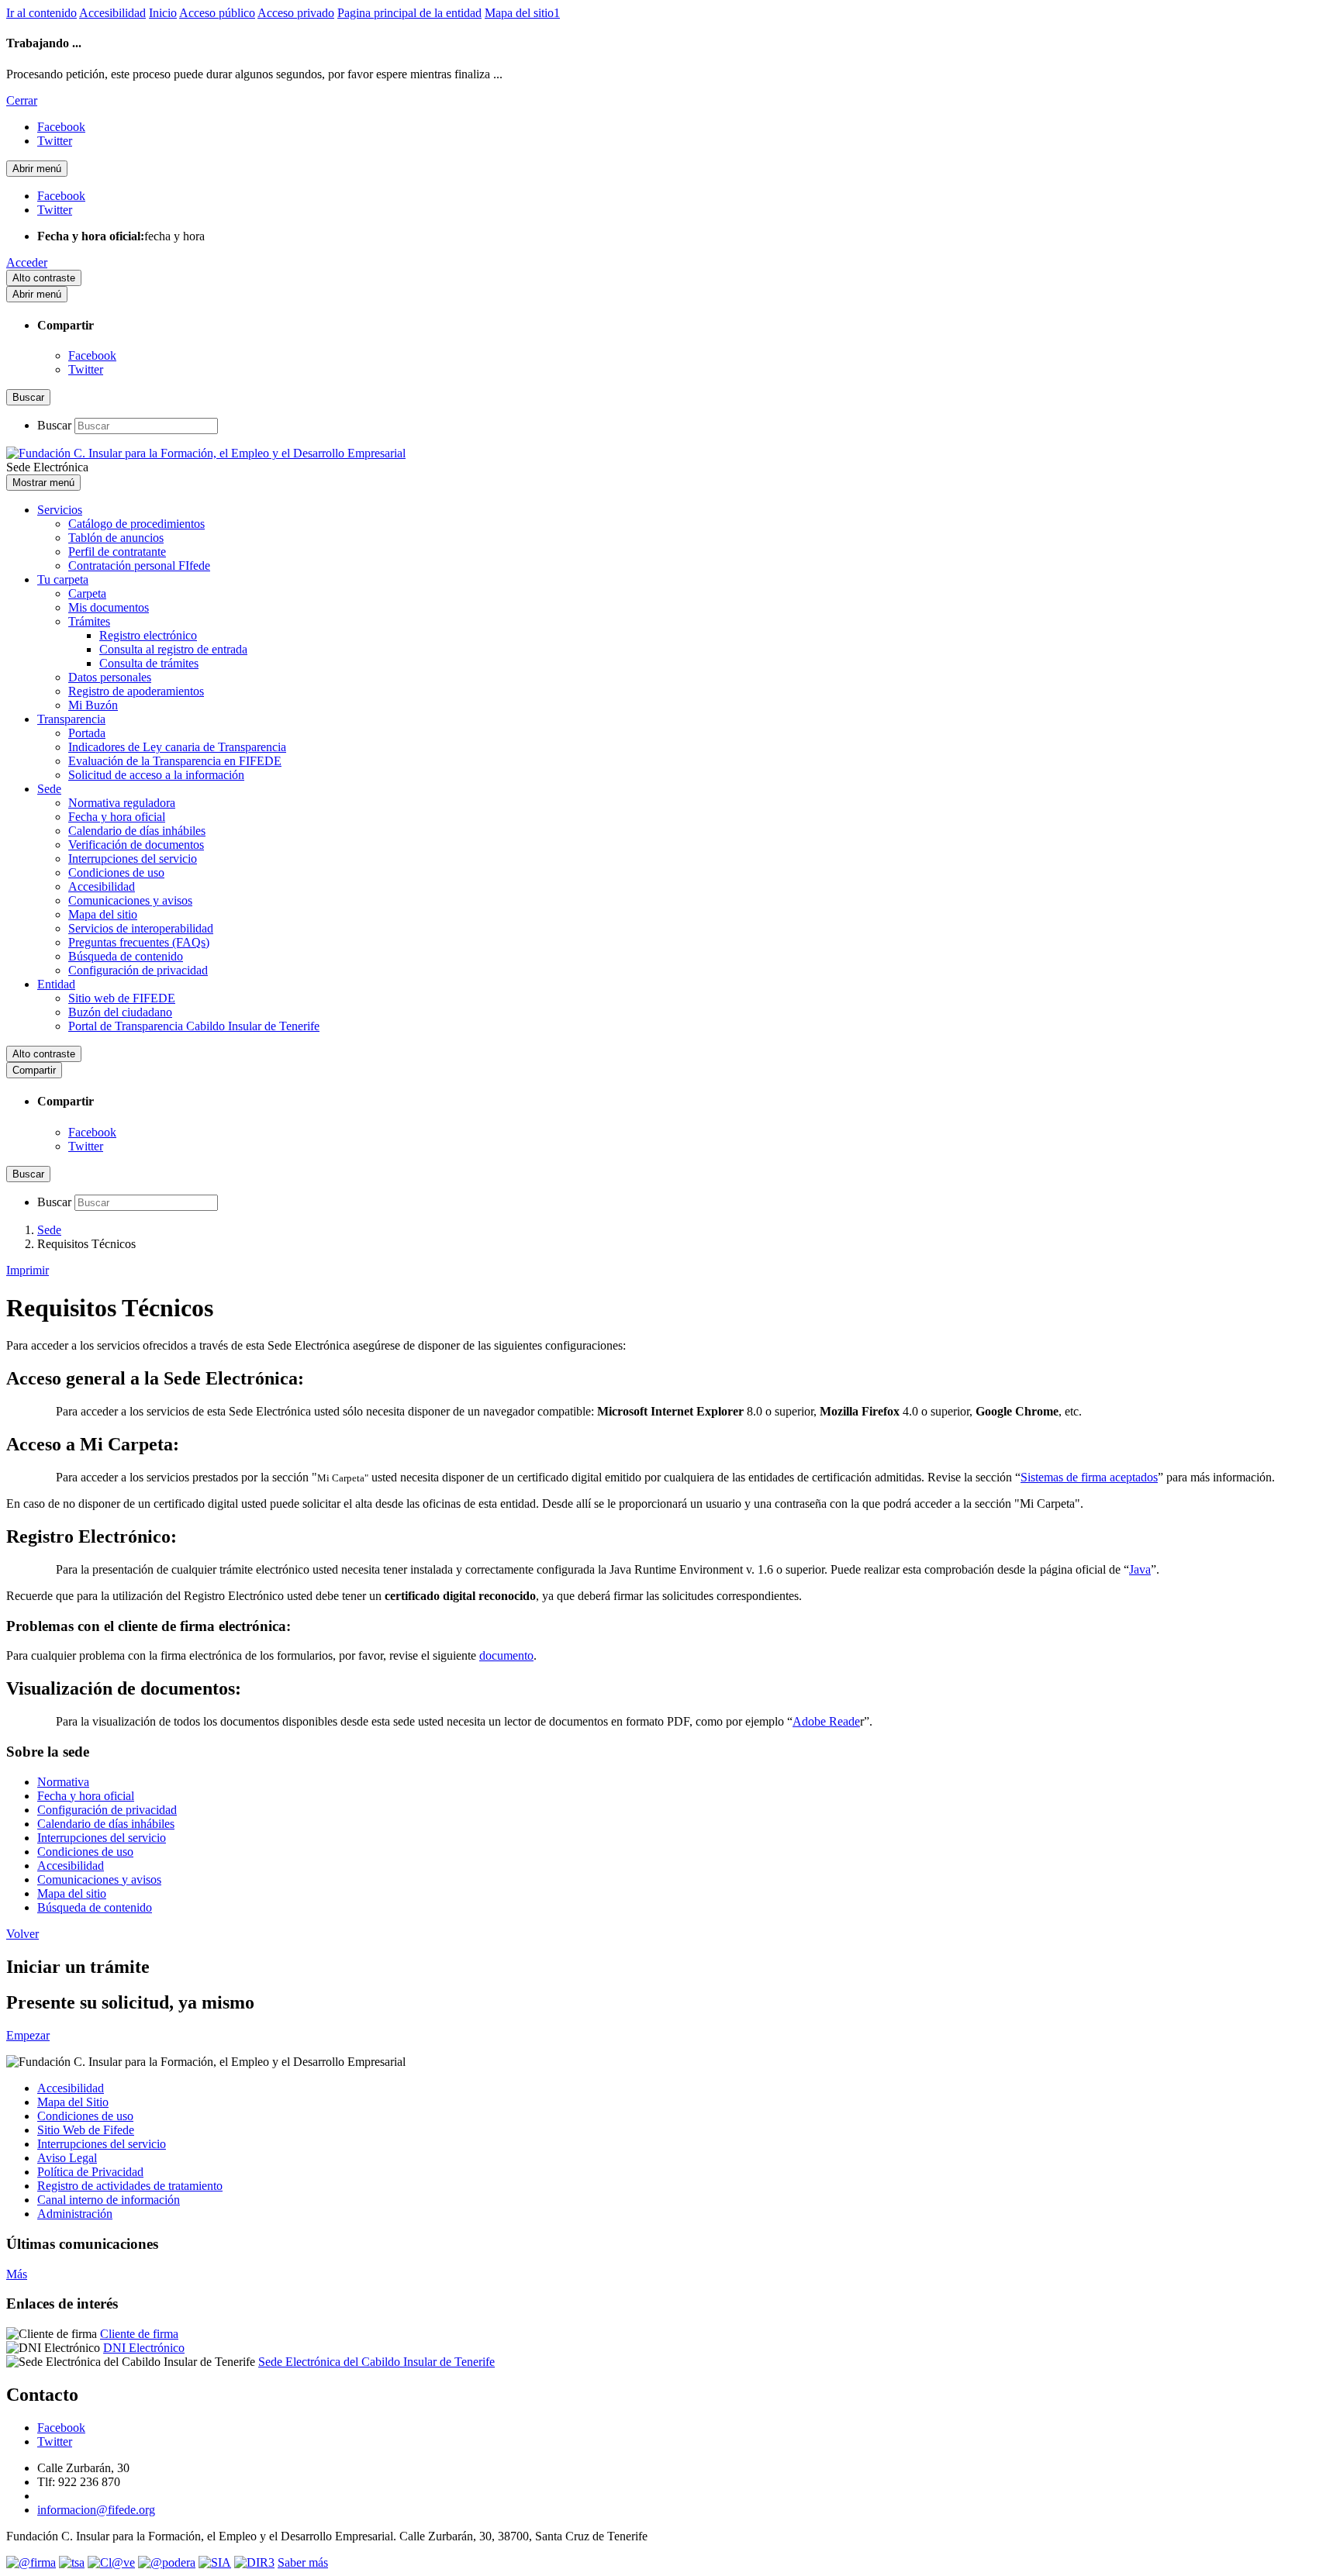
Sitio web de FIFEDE (122, 998)
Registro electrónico (148, 635)
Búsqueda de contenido (126, 956)
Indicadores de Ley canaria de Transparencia (177, 747)
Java (1140, 1569)
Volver (22, 1934)
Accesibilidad (112, 13)
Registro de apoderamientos (136, 691)
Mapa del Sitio (73, 2102)
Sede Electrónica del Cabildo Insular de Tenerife (376, 2362)
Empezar (28, 2035)
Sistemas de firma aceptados (1089, 1477)
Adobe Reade (826, 1721)
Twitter (86, 369)
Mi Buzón (93, 705)
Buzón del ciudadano (120, 1012)
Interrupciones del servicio (133, 859)
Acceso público (217, 13)
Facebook (92, 355)
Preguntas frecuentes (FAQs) (139, 942)
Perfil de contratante (117, 552)
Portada (87, 733)
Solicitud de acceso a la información (156, 775)
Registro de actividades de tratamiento (130, 2186)
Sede (49, 789)
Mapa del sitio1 (522, 13)
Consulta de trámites (149, 663)
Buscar (54, 425)
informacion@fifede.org (96, 2510)
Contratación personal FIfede (139, 566)
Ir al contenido (41, 13)
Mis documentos (109, 607)
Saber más (303, 2562)
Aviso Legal (67, 2158)
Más (17, 2274)
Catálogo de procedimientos (136, 524)
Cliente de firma (139, 2334)
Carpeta (87, 593)
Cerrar (22, 100)
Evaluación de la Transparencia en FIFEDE (175, 761)
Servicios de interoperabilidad (141, 928)
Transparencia (71, 719)
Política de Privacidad (90, 2172)
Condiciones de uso (116, 872)
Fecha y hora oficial (117, 817)
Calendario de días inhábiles (137, 831)
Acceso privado (296, 13)
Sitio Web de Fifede (86, 2130)
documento (506, 1655)
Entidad (56, 984)
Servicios (60, 510)
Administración (75, 2214)
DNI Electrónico (144, 2348)
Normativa (63, 1782)
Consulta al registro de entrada (173, 649)
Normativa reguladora (122, 803)
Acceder (27, 262)
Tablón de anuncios (116, 538)
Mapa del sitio (103, 914)
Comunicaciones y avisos (130, 900)
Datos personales (110, 677)
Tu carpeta (63, 579)
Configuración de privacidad (138, 970)
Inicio (163, 13)
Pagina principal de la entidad (409, 13)
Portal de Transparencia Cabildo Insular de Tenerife (194, 1026)
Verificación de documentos (136, 845)
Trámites (89, 621)
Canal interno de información (109, 2200)
